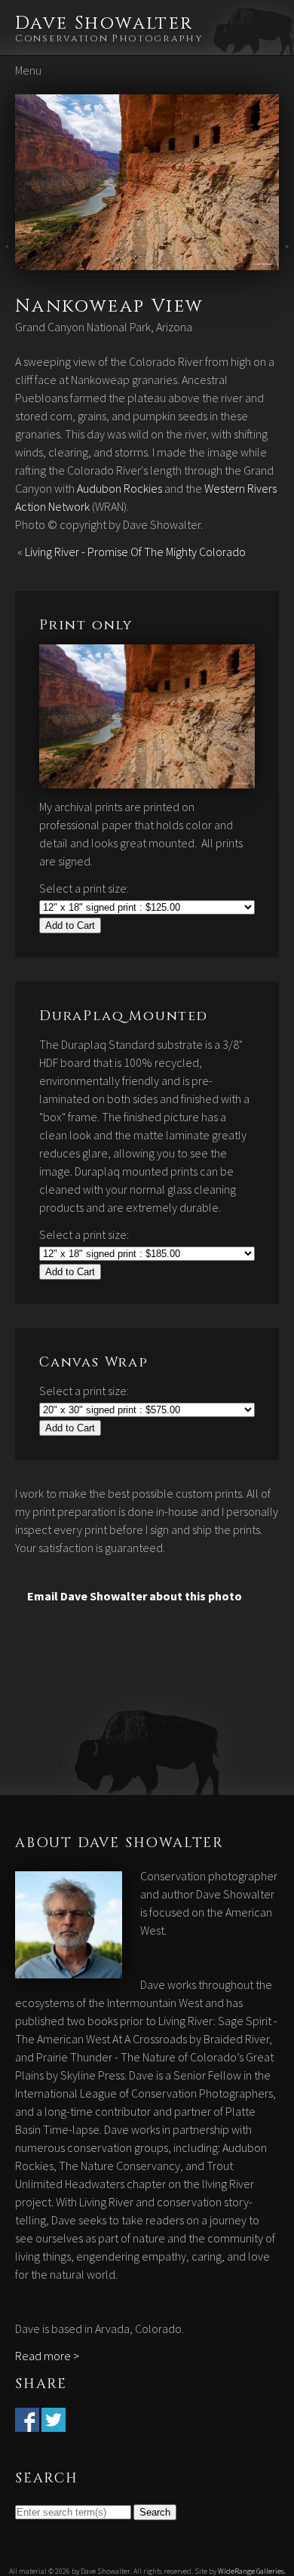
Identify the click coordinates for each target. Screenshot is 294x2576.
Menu (28, 70)
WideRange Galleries (251, 2571)
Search (155, 2512)
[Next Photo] (147, 261)
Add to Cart (70, 925)
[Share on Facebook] (27, 2423)
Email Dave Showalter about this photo (135, 1596)
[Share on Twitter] (54, 2423)
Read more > (47, 2356)
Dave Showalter (104, 23)
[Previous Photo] (8, 261)
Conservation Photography (109, 38)
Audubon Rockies (119, 488)
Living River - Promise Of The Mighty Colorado (135, 552)
